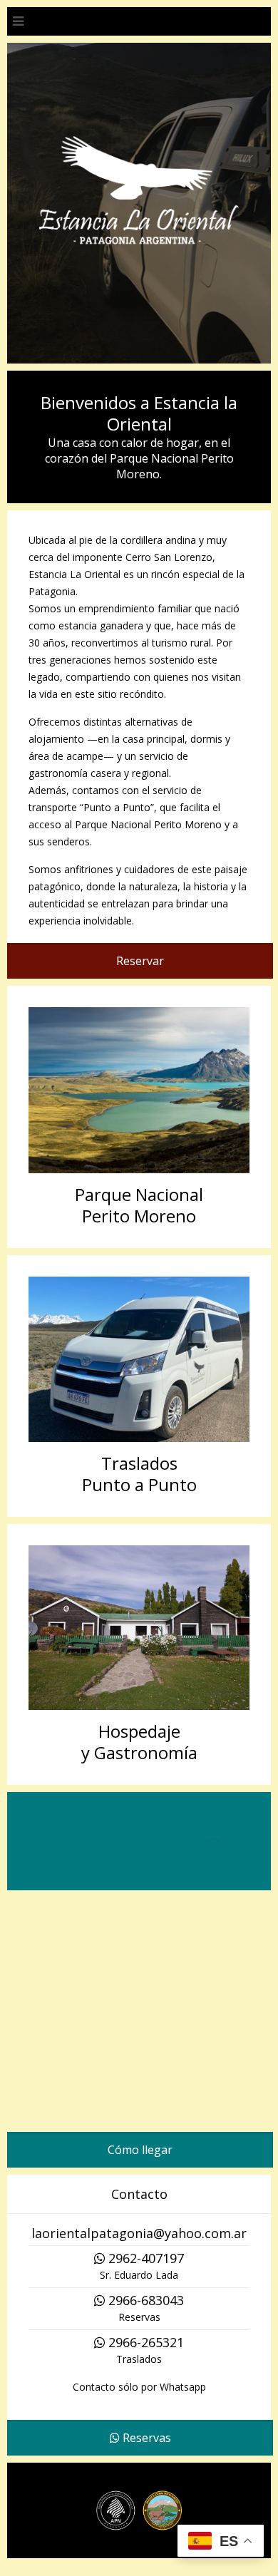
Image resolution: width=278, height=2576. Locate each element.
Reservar (140, 961)
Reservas (145, 2448)
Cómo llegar (140, 2160)
